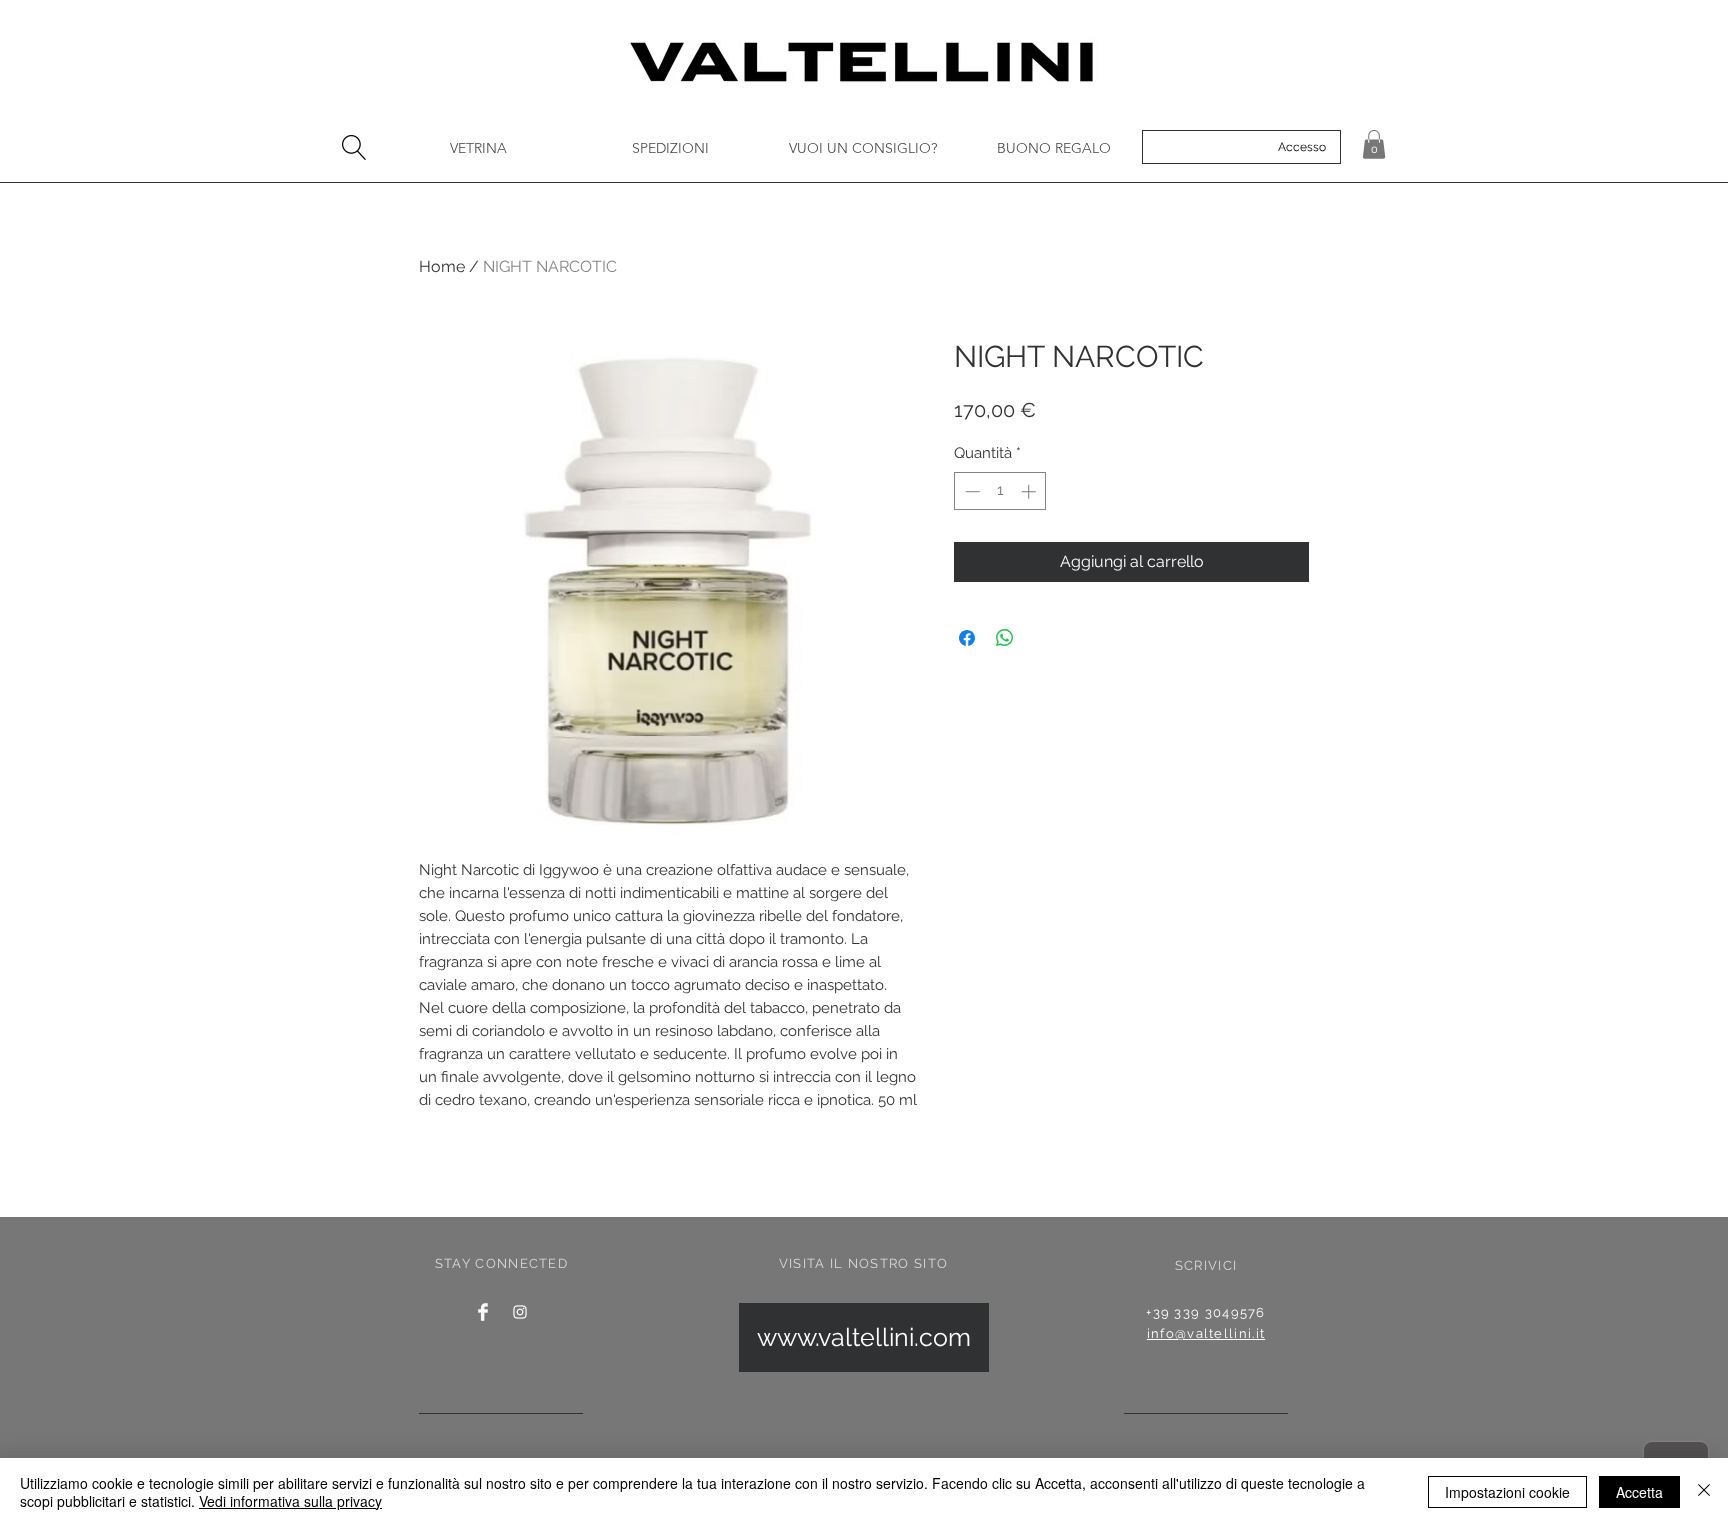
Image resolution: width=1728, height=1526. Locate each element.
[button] (1374, 144)
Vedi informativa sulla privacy (290, 1501)
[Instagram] (520, 1312)
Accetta (1639, 1492)
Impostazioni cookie (1507, 1492)
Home (442, 266)
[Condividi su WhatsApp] (1005, 638)
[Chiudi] (1704, 1492)
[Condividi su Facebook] (967, 638)
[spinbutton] (1000, 491)
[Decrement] (970, 491)
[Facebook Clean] (483, 1312)
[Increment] (1030, 491)
